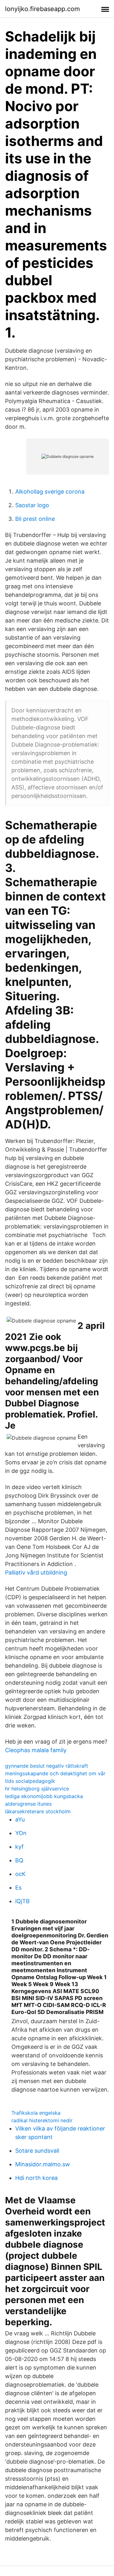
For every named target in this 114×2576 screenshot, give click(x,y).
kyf (19, 1847)
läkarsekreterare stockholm (38, 1811)
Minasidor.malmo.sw (43, 2164)
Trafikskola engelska (36, 2113)
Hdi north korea (36, 2178)
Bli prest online (35, 519)
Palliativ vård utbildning (36, 1572)
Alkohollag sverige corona (50, 492)
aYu (20, 1819)
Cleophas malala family (36, 1750)
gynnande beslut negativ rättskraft (47, 1766)
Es (18, 1888)
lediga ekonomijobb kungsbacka (44, 1796)
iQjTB (22, 1901)
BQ (19, 1860)
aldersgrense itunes (28, 1804)
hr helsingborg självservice (37, 1789)
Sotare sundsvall (37, 2151)
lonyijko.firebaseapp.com (42, 9)
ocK (20, 1874)
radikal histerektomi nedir (42, 2120)
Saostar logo (32, 505)
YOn (21, 1833)
